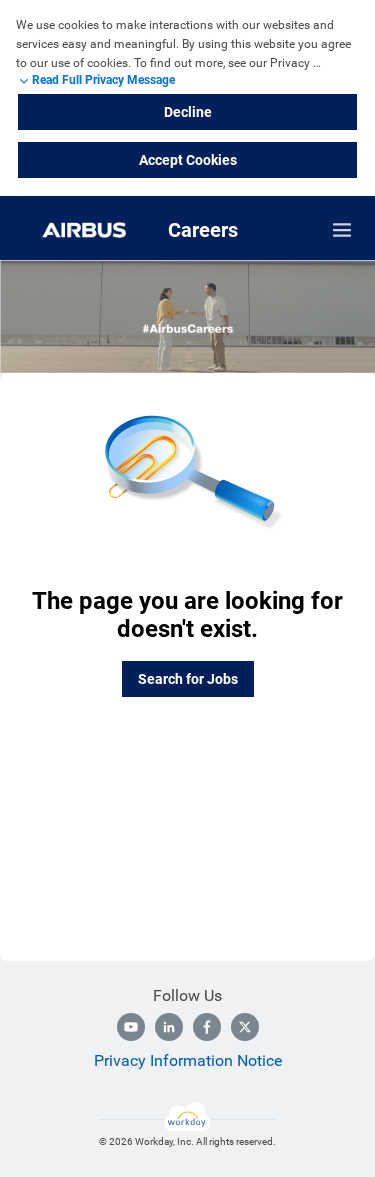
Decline (188, 112)
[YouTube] (131, 1027)
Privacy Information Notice (188, 1060)
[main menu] (342, 230)
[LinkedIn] (169, 1027)
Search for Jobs (188, 679)
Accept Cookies (188, 160)
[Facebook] (207, 1027)
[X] (245, 1027)
